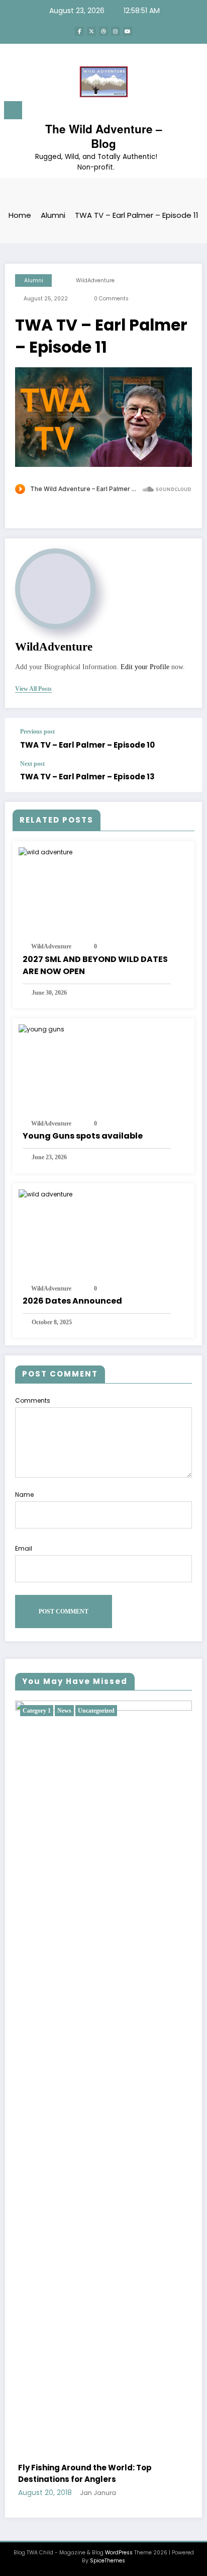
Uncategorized (96, 1711)
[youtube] (128, 31)
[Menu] (13, 110)
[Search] (177, 112)
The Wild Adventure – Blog (104, 136)
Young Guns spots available (83, 1136)
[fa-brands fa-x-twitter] (91, 31)
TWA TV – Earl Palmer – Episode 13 (87, 777)
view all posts (33, 689)
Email (24, 1548)
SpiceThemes (108, 2561)
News (64, 1711)
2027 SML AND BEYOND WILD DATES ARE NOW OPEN (95, 965)
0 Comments (111, 299)
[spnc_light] (194, 113)
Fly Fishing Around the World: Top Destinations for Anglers (85, 2473)
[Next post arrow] (184, 776)
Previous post (37, 732)
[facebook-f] (79, 31)
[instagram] (116, 31)
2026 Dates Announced (72, 1301)
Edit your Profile (145, 667)
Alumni (34, 280)
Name (24, 1495)
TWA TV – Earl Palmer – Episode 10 (87, 745)
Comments (33, 1400)
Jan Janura (98, 2493)
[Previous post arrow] (184, 739)
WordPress (119, 2553)
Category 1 (37, 1711)
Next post (32, 764)
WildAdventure (95, 280)
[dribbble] (103, 31)
